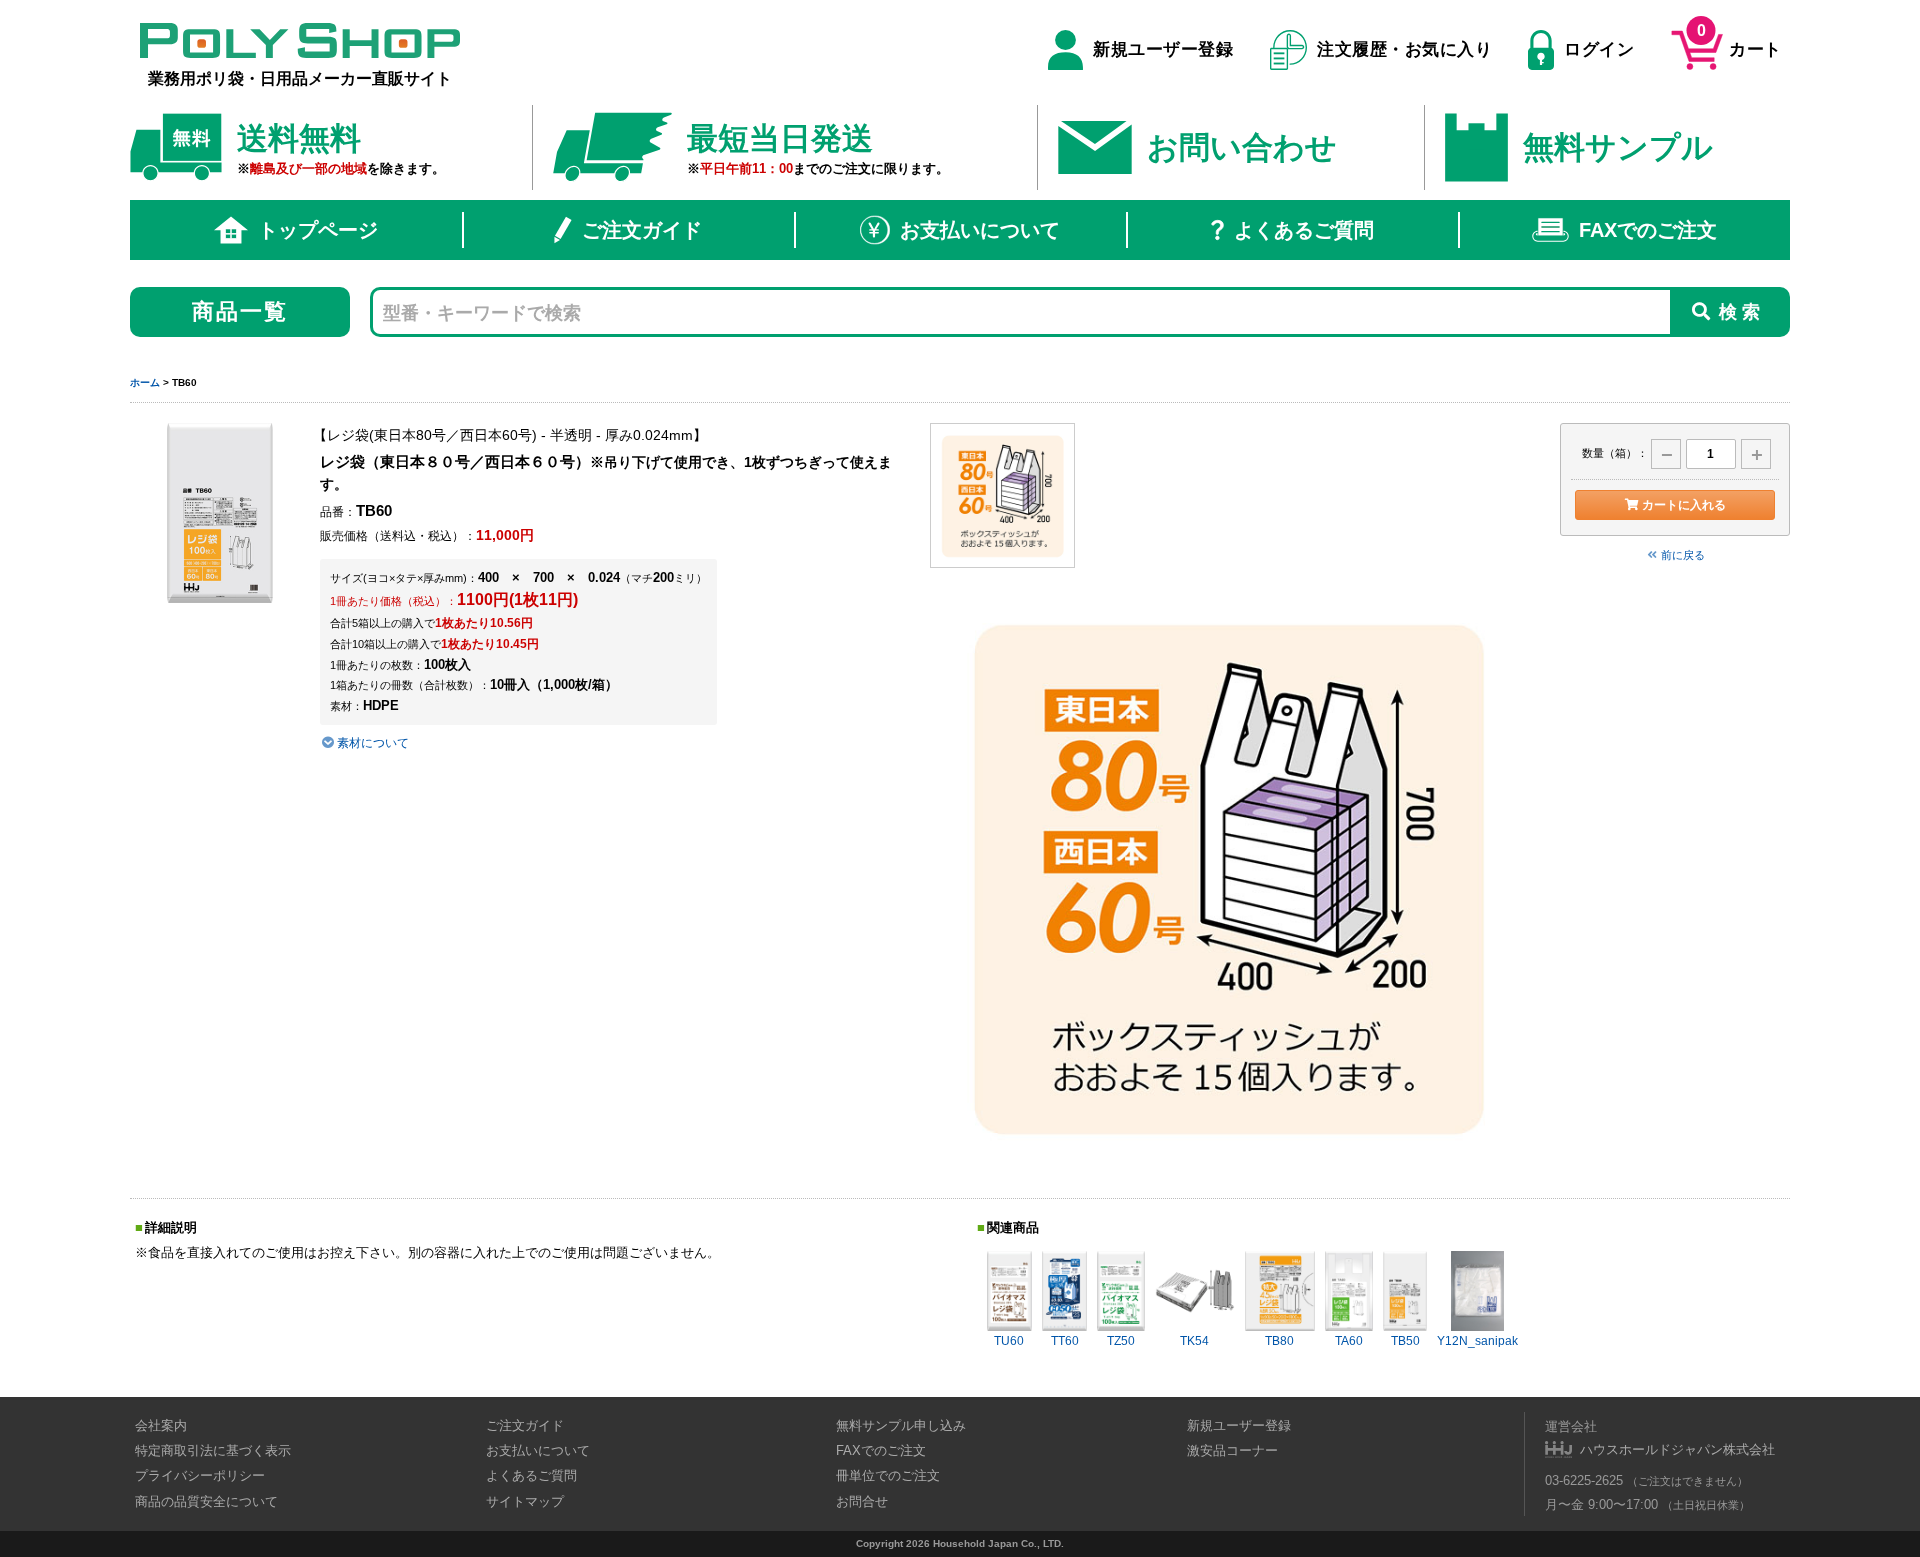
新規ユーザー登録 (1163, 49)
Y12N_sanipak (1477, 1341)
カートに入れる (1684, 505)
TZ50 (1121, 1341)
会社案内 (161, 1425)
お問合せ (862, 1501)
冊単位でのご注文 (888, 1475)
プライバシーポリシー (200, 1475)
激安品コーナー (1232, 1450)
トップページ (318, 230)
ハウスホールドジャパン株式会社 (1677, 1449)
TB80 (1279, 1341)
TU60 (1009, 1341)
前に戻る (1683, 555)
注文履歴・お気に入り (1404, 49)
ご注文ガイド (642, 230)
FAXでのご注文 (1648, 230)
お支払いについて (980, 230)
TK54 (1194, 1341)
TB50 (1405, 1341)
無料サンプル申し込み (901, 1425)
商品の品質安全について (206, 1501)
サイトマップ (525, 1501)
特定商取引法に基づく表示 (213, 1450)
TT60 (1065, 1341)
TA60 (1349, 1341)
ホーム (145, 382)
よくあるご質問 (1304, 230)
